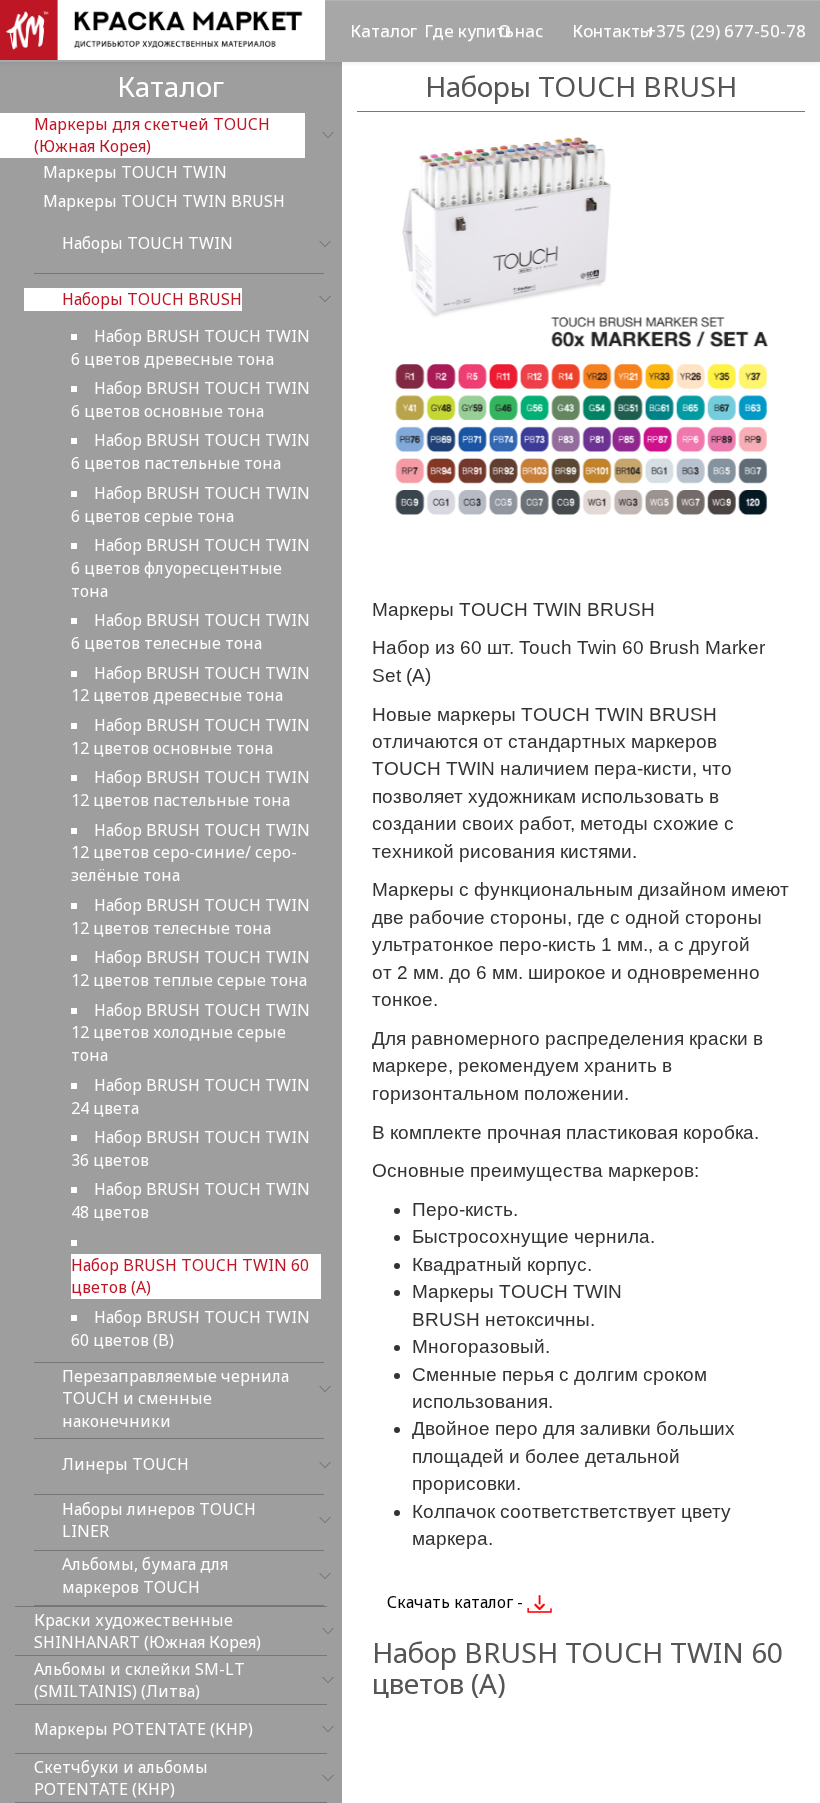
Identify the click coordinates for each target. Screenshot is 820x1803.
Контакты (601, 30)
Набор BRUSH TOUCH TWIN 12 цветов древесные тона (190, 684)
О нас (520, 30)
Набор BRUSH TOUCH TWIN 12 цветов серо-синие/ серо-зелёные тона (190, 853)
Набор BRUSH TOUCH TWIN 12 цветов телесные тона (190, 916)
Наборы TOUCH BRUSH (151, 299)
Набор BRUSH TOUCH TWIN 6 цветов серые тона (190, 504)
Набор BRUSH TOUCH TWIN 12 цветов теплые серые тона (190, 968)
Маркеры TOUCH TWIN (135, 172)
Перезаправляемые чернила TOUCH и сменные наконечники (175, 1399)
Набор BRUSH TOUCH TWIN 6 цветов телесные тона (190, 631)
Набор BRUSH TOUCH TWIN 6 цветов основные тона (190, 399)
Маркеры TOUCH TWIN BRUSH (164, 201)
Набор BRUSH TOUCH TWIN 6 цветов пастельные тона (190, 451)
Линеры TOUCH (125, 1464)
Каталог (379, 30)
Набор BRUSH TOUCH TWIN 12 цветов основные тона (190, 736)
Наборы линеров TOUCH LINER (159, 1520)
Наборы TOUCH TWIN (147, 243)
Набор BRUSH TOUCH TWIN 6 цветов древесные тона (190, 347)
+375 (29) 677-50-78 (675, 30)
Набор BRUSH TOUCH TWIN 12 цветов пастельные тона (190, 788)
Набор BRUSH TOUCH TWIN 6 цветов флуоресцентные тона (190, 568)
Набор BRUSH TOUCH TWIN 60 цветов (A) (190, 1276)
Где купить (453, 30)
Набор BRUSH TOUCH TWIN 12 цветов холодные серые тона (190, 1033)
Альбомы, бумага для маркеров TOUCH (145, 1575)
